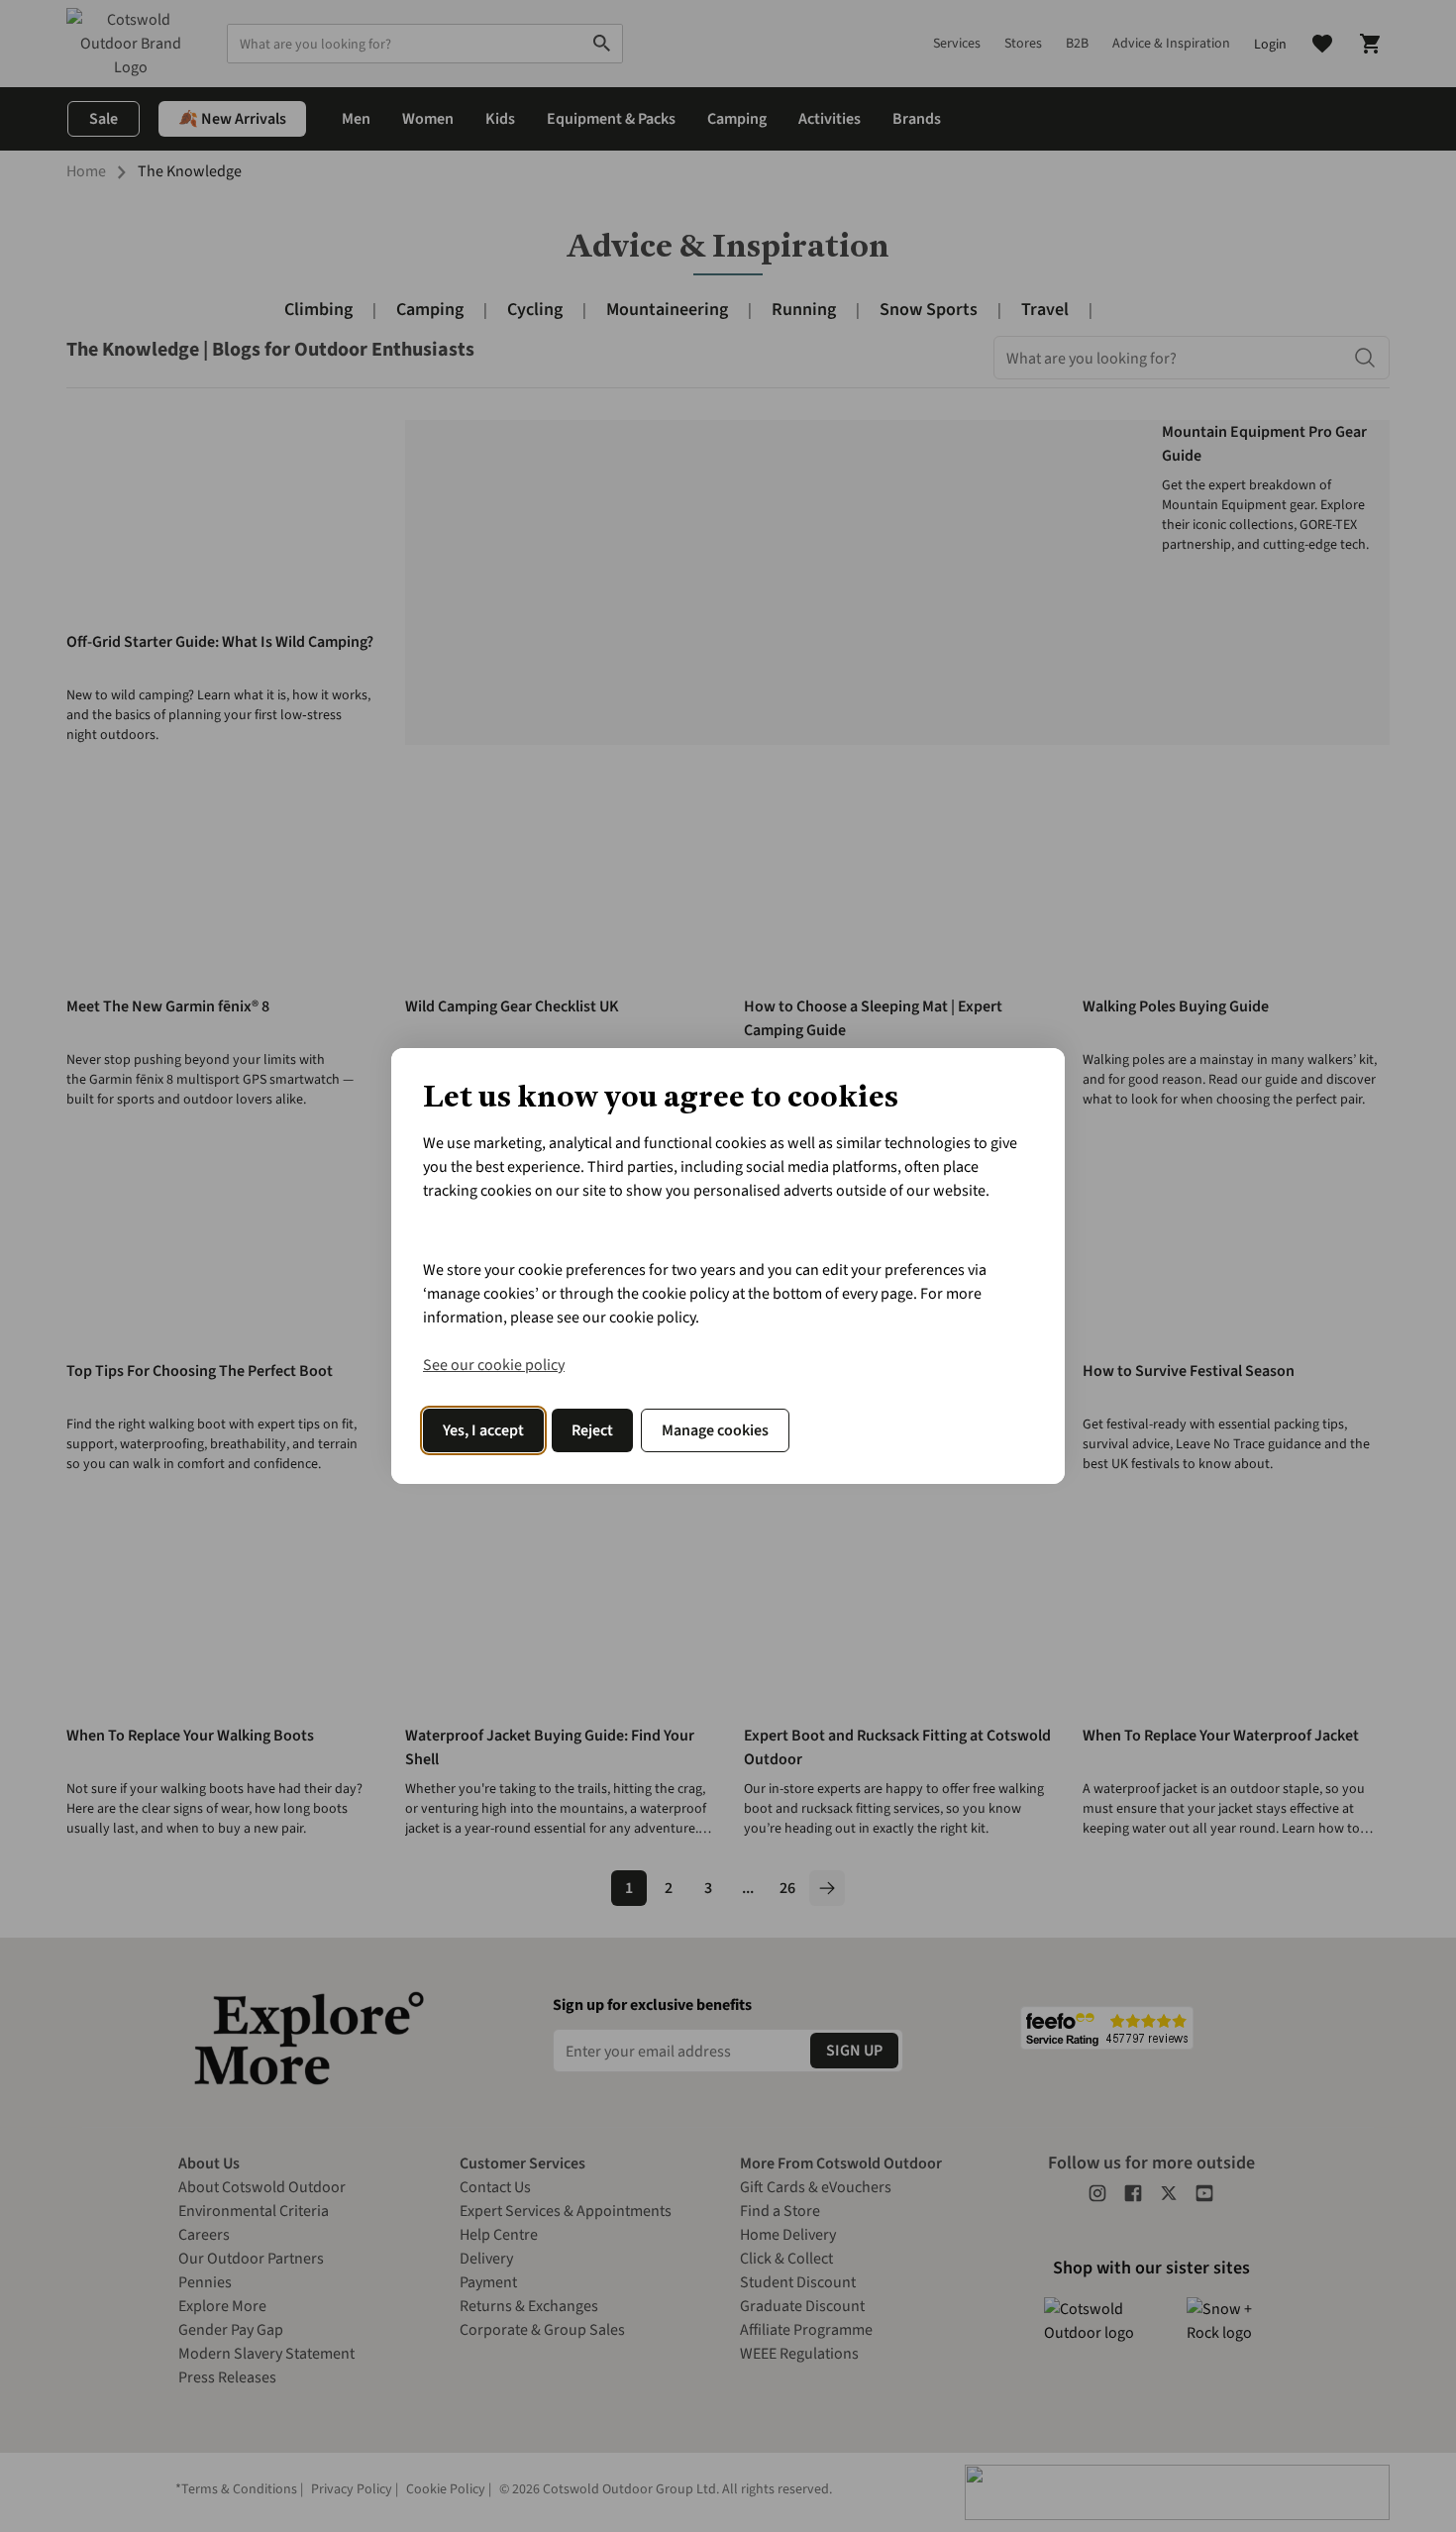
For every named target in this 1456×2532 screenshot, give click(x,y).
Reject (592, 1430)
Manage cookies (715, 1430)
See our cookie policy (494, 1365)
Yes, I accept (483, 1430)
